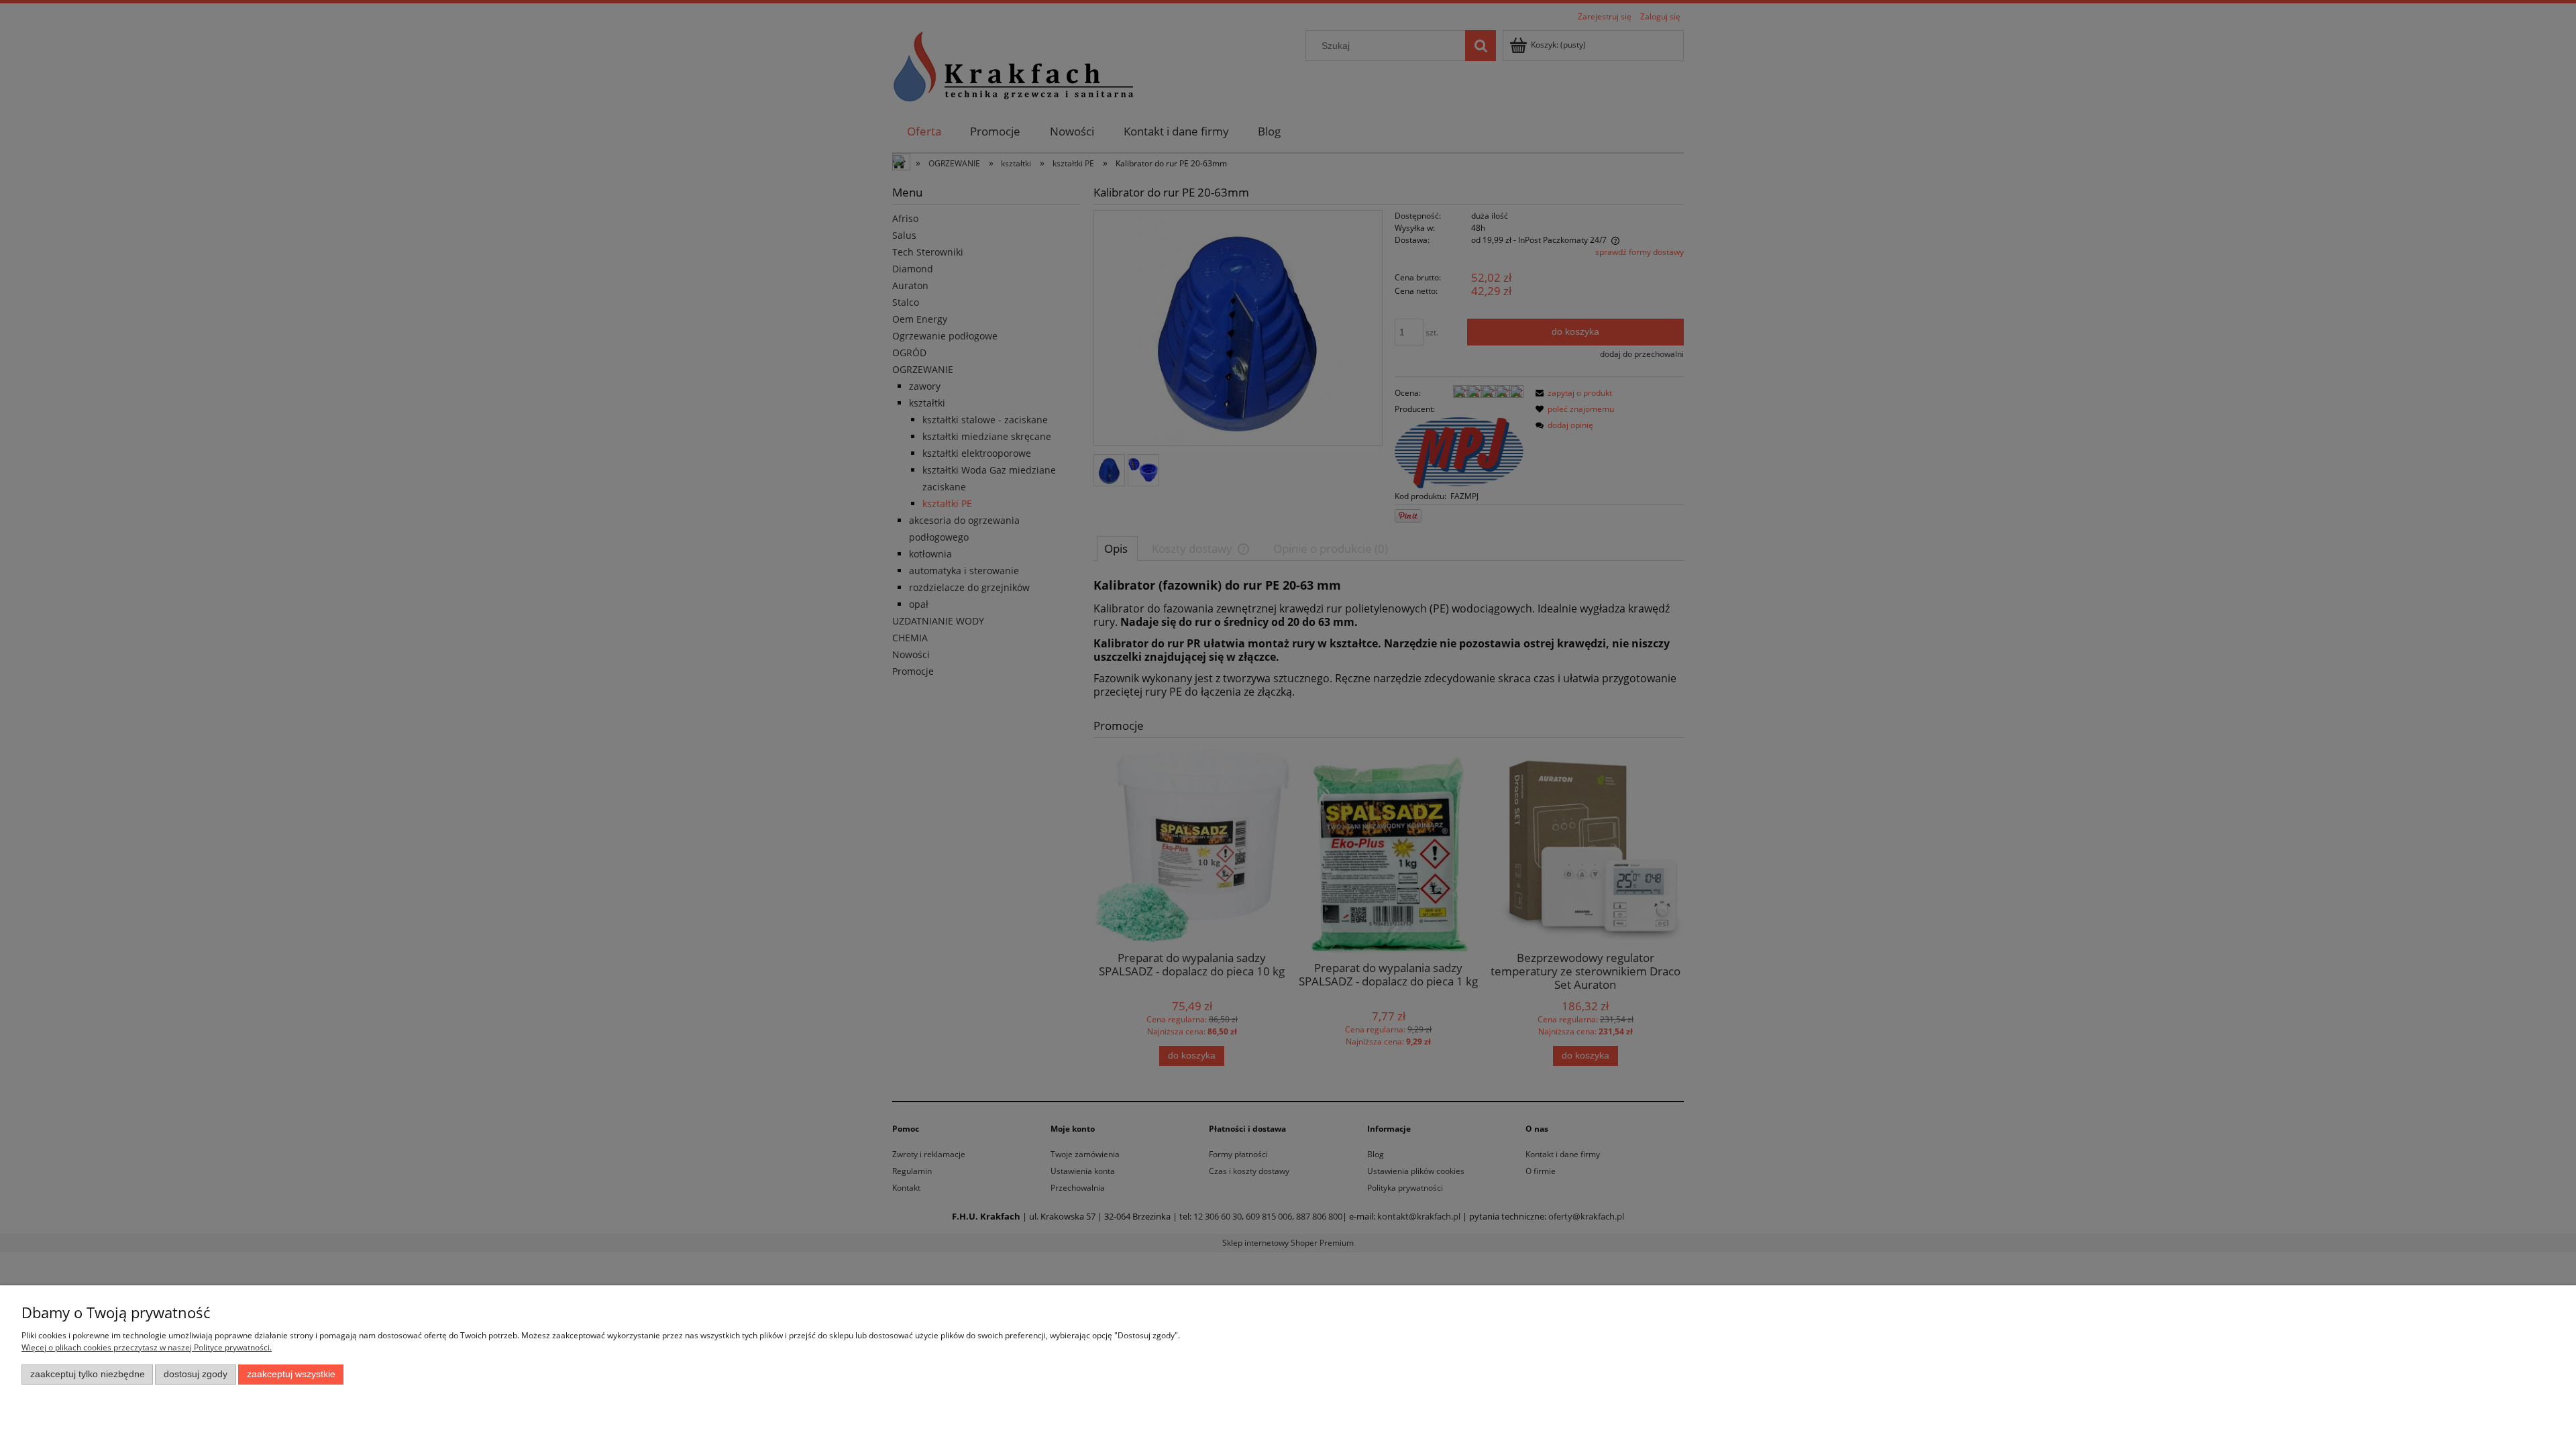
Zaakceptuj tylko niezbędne (88, 1374)
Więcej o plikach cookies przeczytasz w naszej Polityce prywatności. (147, 1347)
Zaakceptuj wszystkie (291, 1374)
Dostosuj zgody (196, 1374)
